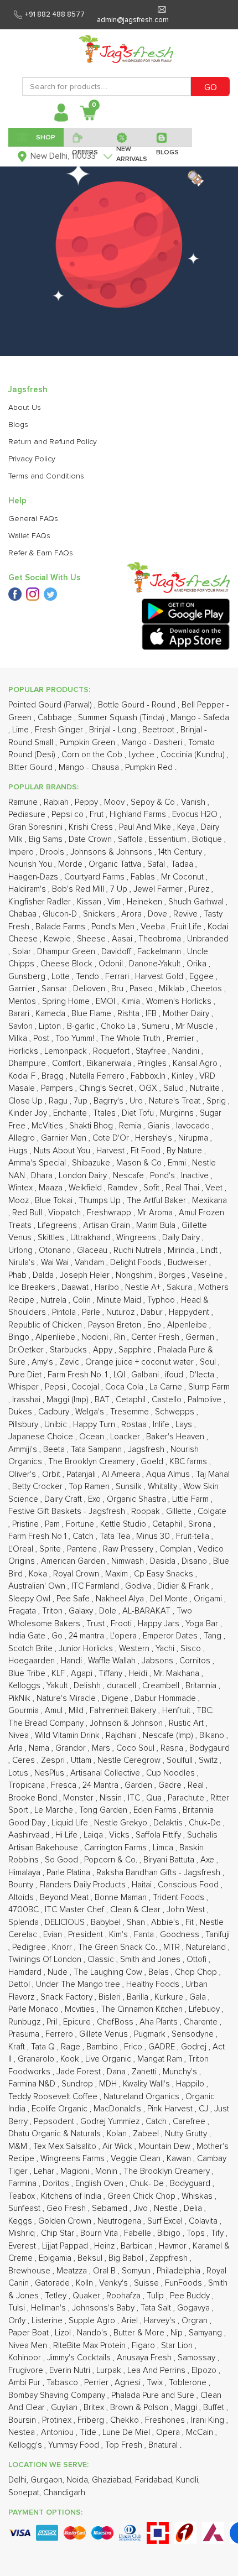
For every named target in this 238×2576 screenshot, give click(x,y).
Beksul (91, 2258)
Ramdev (124, 1188)
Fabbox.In (149, 1076)
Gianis (160, 1126)
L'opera (125, 1636)
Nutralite (206, 1088)
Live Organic (109, 2059)
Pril (53, 2022)
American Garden (74, 1561)
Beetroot (159, 730)
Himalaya (25, 1873)
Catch (84, 1536)
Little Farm (192, 1499)
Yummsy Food (75, 2445)
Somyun (137, 2271)
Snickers (100, 914)
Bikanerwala (110, 1063)
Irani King (209, 2420)
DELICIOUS (66, 1922)
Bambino (103, 2047)
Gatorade (53, 2283)
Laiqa (94, 1835)
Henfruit (177, 1711)
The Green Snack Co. (119, 1947)
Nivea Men (29, 2346)
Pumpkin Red (150, 767)
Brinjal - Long (114, 730)
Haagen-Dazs (34, 877)
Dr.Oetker (27, 1350)
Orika (198, 964)
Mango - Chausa (90, 767)
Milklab (173, 989)
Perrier (97, 2383)
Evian (54, 1935)
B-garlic (82, 1026)
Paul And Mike (146, 827)
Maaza (52, 1188)
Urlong (22, 1250)
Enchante (71, 1113)
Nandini (187, 1051)
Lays (185, 1425)
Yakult (58, 1686)
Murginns (178, 1113)
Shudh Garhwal (197, 902)
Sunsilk (130, 1487)
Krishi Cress (92, 827)
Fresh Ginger (60, 730)
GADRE (163, 2047)
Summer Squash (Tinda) (122, 718)
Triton (53, 1611)
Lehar (45, 2171)
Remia (131, 1126)
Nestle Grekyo (122, 1823)
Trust (97, 1624)
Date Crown (91, 839)
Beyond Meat (65, 1898)
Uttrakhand (91, 1238)
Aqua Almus (169, 1474)
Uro (137, 1101)
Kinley (183, 1076)
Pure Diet (26, 1375)
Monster (79, 1798)
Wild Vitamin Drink (68, 1735)
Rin (121, 1337)
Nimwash (129, 1561)
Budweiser (188, 1263)
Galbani (146, 1375)
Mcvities (81, 2009)
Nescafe (130, 1176)
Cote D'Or (112, 1138)
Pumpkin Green (88, 743)
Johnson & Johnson (127, 1723)
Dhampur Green (67, 952)
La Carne (167, 1387)
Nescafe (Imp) (169, 1735)
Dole (109, 1611)
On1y (18, 2321)
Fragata (23, 1611)
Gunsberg (28, 977)
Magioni (76, 2171)
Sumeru (157, 1026)
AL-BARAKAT (148, 1611)
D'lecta (203, 1375)
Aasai (123, 939)
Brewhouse (30, 2271)
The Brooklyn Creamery (92, 1462)
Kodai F (23, 1076)
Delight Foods (137, 1263)
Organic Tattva (116, 864)
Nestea (23, 2432)
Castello (168, 1400)
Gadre (171, 1785)
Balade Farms (61, 927)
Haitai (143, 1885)
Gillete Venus (105, 2034)
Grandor (72, 1748)
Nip (178, 2333)
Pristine (27, 1524)
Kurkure (170, 1997)
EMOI (107, 1001)
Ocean (93, 1437)
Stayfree (152, 1051)
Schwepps (176, 1412)
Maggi (187, 2408)
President (87, 1935)
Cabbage (56, 718)
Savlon (22, 1026)
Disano (195, 1561)
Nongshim (135, 1275)
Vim (115, 902)
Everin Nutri (71, 2371)
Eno (155, 1325)
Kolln (86, 2283)
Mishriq (23, 2233)
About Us (25, 408)
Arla (17, 1748)
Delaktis (169, 1823)
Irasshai (27, 1400)
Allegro (23, 1138)
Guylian (65, 2408)
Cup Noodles (172, 1773)
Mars (102, 1748)
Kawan (180, 2159)
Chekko (126, 2420)
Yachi (166, 1649)
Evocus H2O (196, 815)
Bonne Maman (122, 1898)
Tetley (57, 2296)
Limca (164, 1848)
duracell (123, 1686)
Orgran (196, 2321)
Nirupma (194, 1138)
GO (211, 87)
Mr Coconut (183, 877)
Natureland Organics (143, 2097)
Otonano (56, 1250)
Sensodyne (194, 2034)
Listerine (48, 2321)
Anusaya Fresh (145, 2358)
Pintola (65, 1312)
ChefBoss (116, 2022)
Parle (92, 1312)
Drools (53, 852)
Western (135, 1649)
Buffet (215, 2408)
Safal (157, 864)
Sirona (201, 1524)
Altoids (22, 1898)
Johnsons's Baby (104, 2308)
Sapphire (136, 1350)
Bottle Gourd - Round (138, 705)
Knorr (63, 1947)
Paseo (142, 989)
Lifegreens (58, 1225)
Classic (102, 1960)
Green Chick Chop (143, 2196)
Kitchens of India (72, 2196)
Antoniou (58, 2432)
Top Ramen (90, 1487)
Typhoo (162, 1300)
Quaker (87, 2296)
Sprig (217, 1101)
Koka (39, 1574)
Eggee (203, 977)
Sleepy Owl (30, 1599)
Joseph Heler (86, 1275)
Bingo (20, 1337)
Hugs (19, 1151)
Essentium (169, 839)
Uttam (82, 1760)
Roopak (147, 1511)
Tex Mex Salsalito (66, 2146)
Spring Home (67, 1001)
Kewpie (58, 939)
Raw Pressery (129, 1549)
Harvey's (161, 2321)
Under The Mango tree (79, 1984)
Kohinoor (26, 2358)
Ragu (59, 1101)
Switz (209, 1760)
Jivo (142, 2208)
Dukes (21, 1412)
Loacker (126, 1437)
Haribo (108, 1287)
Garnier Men (65, 1138)
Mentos (23, 1001)
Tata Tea (116, 1536)
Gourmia (25, 1711)
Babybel (107, 1922)
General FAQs (33, 519)
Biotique (208, 839)
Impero (22, 852)
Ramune (24, 802)
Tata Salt (157, 2308)
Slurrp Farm (209, 1387)
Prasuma (25, 2034)
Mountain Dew (165, 2146)
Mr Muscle (196, 1026)
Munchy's (181, 2072)
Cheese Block (68, 964)
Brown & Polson (140, 2408)
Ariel (131, 2321)
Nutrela (55, 1300)
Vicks (120, 1835)
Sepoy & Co (154, 802)
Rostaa (135, 1425)
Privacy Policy (32, 459)
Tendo (89, 977)
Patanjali (82, 1474)
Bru (118, 989)
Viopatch (66, 1213)
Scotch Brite (32, 1649)
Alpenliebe (56, 1337)
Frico (134, 2047)
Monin (107, 2171)
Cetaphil (132, 1400)
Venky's (115, 2283)
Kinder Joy (29, 1113)
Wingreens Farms (74, 2159)
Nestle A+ (144, 1287)
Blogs (18, 425)
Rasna (173, 1748)
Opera (169, 2432)
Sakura (180, 1287)
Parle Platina (69, 1873)
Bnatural (164, 2445)
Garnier (23, 989)
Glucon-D (61, 914)
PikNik (20, 1698)
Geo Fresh (67, 2208)
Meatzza (73, 2271)
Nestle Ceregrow (130, 1760)
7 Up (120, 889)
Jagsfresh (147, 1450)
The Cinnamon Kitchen (143, 2009)
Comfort (68, 1063)
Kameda (51, 1014)
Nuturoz (121, 1312)
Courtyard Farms (95, 877)
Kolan (118, 2134)
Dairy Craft (64, 1499)
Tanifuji (218, 1935)
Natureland (207, 1947)
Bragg (54, 1076)
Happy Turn (95, 1425)
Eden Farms (156, 1810)
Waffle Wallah (113, 1661)
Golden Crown (66, 2221)
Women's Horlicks (180, 1001)
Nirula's (23, 1263)
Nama (40, 1748)
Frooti (122, 1624)
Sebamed (111, 2208)
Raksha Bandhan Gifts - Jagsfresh (159, 1873)
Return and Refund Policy (53, 442)
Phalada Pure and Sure (154, 2395)
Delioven (90, 989)
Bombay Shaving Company (58, 2395)
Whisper (25, 1387)
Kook (71, 2059)
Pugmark (151, 2034)
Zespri (54, 1760)
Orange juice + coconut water (141, 1362)
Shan (137, 1922)
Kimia (132, 1001)
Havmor (174, 2246)
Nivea (20, 1735)
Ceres (25, 1760)
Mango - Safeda (200, 718)
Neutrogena (120, 2221)
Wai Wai (56, 1263)
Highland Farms (139, 815)
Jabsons (159, 1661)
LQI (120, 1375)
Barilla (139, 1997)
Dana (117, 2072)
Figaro (144, 2346)
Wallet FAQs (29, 536)
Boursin (23, 2420)
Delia (194, 2208)
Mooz (20, 1201)
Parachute (187, 1798)
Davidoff (117, 952)
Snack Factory (68, 1997)
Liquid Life (71, 1823)
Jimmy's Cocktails (80, 2358)
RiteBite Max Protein (90, 2346)
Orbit (52, 1474)
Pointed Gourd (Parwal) (51, 705)
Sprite (51, 1549)
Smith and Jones (151, 1960)
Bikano (213, 1735)
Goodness (181, 1935)
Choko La (119, 1026)
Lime (22, 730)
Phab (19, 1275)
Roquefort (112, 1051)
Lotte (62, 977)
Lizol (64, 2333)
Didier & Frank (184, 1586)
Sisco (192, 1649)
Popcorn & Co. (112, 1860)
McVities (48, 1126)
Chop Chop (197, 1972)
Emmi (178, 1163)
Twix (156, 2383)
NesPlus (50, 1773)
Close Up (27, 1101)
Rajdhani (122, 1735)
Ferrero (60, 2034)
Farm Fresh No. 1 (79, 1375)
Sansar (55, 989)
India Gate (28, 1636)
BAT (103, 1400)
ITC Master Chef (76, 1910)
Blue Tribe (28, 1674)
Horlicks (24, 1051)
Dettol (20, 1984)
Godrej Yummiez (111, 2122)
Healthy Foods (154, 1984)
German (201, 1337)
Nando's (93, 2333)
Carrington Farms (117, 1848)
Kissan (90, 902)
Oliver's (23, 1474)
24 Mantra (102, 1785)
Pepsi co (69, 815)
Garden (139, 1785)
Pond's (164, 1176)
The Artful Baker (157, 1201)
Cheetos (207, 989)
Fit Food (147, 1151)
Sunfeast (25, 2208)
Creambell (162, 1686)
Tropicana (28, 1785)
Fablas (144, 877)
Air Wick (118, 2146)
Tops (197, 2233)
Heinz (105, 2246)
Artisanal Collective (106, 1773)
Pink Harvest (171, 2109)
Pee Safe (74, 1599)
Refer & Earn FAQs (41, 553)
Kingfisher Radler (41, 902)
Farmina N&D (33, 2084)
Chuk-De (206, 1823)
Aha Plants (160, 2022)
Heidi (139, 1674)
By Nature (185, 1151)
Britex (95, 2408)
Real (197, 1785)
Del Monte (170, 1599)
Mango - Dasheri (153, 743)
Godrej (195, 2047)
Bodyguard (191, 2184)
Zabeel (147, 2134)
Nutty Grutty (187, 2134)
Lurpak (110, 2371)
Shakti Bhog (92, 1126)
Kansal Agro (196, 1063)
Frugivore (27, 2371)
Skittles (52, 1238)
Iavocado (194, 1126)
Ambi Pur (25, 2383)
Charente (202, 2022)
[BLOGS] (170, 137)
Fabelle (139, 2233)
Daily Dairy (182, 1238)
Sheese (92, 939)
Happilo (191, 2084)
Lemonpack (67, 1051)
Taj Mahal (213, 1474)
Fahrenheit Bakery (124, 1711)
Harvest (112, 1151)
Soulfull (181, 1760)
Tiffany (112, 1674)
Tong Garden (104, 1810)
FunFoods (185, 2283)
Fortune (81, 1524)
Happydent (190, 1312)
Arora (133, 914)
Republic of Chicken (46, 1325)
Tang (214, 1636)
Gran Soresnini (37, 827)
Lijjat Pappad (66, 2246)
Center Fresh (156, 1337)
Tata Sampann (97, 1450)
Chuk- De (148, 2184)
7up (82, 1101)
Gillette (180, 1511)
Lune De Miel (127, 2432)
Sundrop (78, 2084)
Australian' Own (38, 1586)
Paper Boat (30, 2333)
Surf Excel (166, 2221)
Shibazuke (92, 1163)
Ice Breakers (33, 1287)
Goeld (153, 1462)
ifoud (175, 1375)
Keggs (21, 2221)
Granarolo (37, 2059)
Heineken (146, 902)
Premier (182, 1039)
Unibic (57, 1425)
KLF (59, 1674)
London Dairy (84, 1176)
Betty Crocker (38, 1487)
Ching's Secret (107, 1088)
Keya (187, 827)
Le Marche (55, 1810)
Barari (20, 1014)
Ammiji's (24, 1450)
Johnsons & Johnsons (112, 852)
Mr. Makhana (177, 1674)
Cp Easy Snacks (165, 1574)
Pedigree (30, 1947)
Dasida (164, 1561)
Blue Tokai (55, 1201)
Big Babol (127, 2258)
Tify (218, 2233)
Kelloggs (25, 1686)
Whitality (164, 1487)
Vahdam (90, 1263)
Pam (53, 1524)
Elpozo (205, 2371)
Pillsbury (24, 1425)
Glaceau (93, 1250)
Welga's (91, 1412)
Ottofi (198, 1960)
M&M (19, 2146)
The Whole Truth (131, 1039)
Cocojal (86, 1387)
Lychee (143, 755)
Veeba (154, 927)
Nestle (167, 2208)
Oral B (105, 2271)
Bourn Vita (100, 2233)
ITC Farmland (96, 1586)
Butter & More (140, 2333)
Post (42, 1039)
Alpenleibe (188, 1325)
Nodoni (96, 1337)
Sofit (152, 1188)
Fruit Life (187, 927)
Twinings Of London (46, 1960)
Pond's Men (114, 927)
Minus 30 (154, 1536)
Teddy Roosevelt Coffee (54, 2097)
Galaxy (82, 1611)
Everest (23, 2246)
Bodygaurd (209, 1748)
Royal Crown (77, 1574)
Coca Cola (125, 1387)
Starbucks (69, 1350)
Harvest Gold (160, 977)
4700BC (25, 1910)
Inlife (162, 1425)
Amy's (43, 1362)
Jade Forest (80, 2072)
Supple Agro (93, 2321)
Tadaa (183, 864)
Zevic (70, 1362)
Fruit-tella (194, 1536)
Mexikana (209, 1201)
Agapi (83, 1674)
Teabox (23, 2196)
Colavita (204, 2221)
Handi (73, 1661)
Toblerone (189, 2383)
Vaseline (208, 1275)
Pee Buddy (191, 2296)
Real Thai (183, 1188)
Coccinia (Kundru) (194, 755)
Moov (115, 802)
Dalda (44, 1275)
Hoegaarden (33, 1661)
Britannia (202, 1686)
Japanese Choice (42, 1437)
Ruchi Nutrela (139, 1250)
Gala (199, 1997)
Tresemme (131, 1412)
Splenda (25, 1922)
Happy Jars (160, 1624)
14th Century (181, 852)
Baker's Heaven (176, 1437)
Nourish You (31, 864)
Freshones (166, 2420)
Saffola (131, 839)
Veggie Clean (137, 2159)
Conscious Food (189, 1885)
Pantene (83, 1549)
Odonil (112, 964)
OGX (149, 1088)
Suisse (148, 2283)
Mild (77, 1711)
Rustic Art (187, 1723)
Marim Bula (157, 1225)
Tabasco (63, 2383)
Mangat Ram (161, 2059)
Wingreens (137, 1238)
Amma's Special (38, 1163)
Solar (23, 952)
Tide (89, 2432)
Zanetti (145, 2072)
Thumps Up (101, 1201)
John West (187, 1910)
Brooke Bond (34, 1798)
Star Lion (178, 2346)
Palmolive (206, 1400)
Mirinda (182, 1250)
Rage (72, 2047)
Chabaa (24, 914)
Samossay (198, 2358)
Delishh (88, 1686)
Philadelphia (180, 2271)
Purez (200, 889)
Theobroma (161, 939)
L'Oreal (22, 1549)
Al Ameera (122, 1474)
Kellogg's (26, 2445)
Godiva (139, 1586)
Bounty (22, 1885)
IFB (152, 1014)
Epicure (78, 2022)
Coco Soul (136, 1748)
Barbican (138, 2246)
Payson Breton (116, 1325)
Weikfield (86, 1188)
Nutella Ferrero (98, 1076)
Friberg (92, 2420)
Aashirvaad (30, 1835)
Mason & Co (140, 1163)
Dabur (153, 1312)
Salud (175, 1088)
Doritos (57, 2184)
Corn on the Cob (93, 755)
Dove (159, 914)
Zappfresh (170, 2258)
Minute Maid (120, 1300)
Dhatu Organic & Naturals (56, 2134)
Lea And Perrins (157, 2371)
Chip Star (59, 2233)
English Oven (100, 2184)
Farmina (24, 2184)
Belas (160, 1972)
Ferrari (118, 977)
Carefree (190, 2122)
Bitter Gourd (32, 767)
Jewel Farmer (159, 889)
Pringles (153, 1063)
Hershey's (155, 1138)
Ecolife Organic (61, 2109)
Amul (55, 1711)
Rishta (130, 1014)
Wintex (22, 1188)
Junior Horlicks (87, 1649)
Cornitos (196, 1661)
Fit (191, 1922)
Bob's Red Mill (79, 889)
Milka (19, 1039)
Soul (209, 1362)
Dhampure (28, 1063)
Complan (177, 1549)
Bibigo (170, 2233)
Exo (95, 1499)
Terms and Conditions (46, 476)
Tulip (156, 2296)
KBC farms (189, 1462)
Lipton (51, 1026)
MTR (173, 1947)
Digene (116, 1698)
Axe (208, 1860)
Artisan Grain (108, 1225)
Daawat (76, 1287)
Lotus (19, 1773)
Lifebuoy (205, 2009)
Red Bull (28, 1213)
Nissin (112, 1798)
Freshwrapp (110, 1213)
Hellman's (50, 2308)
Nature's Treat (176, 1101)
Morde (71, 864)
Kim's (120, 1935)
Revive (187, 914)
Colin (83, 1300)
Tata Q (44, 2047)
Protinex (58, 2420)
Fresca (65, 1785)
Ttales (105, 1113)
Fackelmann (160, 952)
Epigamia (56, 2258)
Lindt (210, 1250)
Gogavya (195, 2308)
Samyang (206, 2333)
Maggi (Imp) (69, 1400)
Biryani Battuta (170, 1860)
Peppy (87, 802)
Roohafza (125, 2296)
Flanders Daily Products (84, 1885)
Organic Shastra (138, 1499)
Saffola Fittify (159, 1835)
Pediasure (28, 815)
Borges (173, 1275)
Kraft (18, 2047)
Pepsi (56, 1387)
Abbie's (166, 1922)
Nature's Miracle (67, 1698)
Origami (209, 1599)
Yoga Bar (203, 1624)
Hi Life (68, 1835)
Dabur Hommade (166, 1698)
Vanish (194, 802)
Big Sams (47, 839)
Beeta (55, 1450)
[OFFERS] (86, 137)
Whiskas (198, 2196)
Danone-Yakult (156, 964)
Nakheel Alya (121, 1599)
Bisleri (111, 1997)
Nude (59, 1972)
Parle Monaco (35, 2009)
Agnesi (129, 2383)
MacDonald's (118, 2109)
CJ (205, 2109)
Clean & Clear (136, 1910)
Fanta (145, 1935)
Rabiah (57, 802)
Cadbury (55, 1412)
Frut (98, 815)
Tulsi (18, 2308)
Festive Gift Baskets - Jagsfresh (68, 1511)
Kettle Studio (124, 1524)
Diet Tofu (139, 1113)
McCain (201, 2432)
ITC (135, 1798)
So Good (63, 1860)
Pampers (58, 1088)
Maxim (118, 1574)
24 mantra (87, 1636)
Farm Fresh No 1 (38, 1536)
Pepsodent (55, 2122)
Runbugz (25, 2022)
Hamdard (26, 1972)
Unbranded (208, 939)
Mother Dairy (187, 1014)
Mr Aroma (156, 1213)
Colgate (212, 1511)
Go (58, 1636)
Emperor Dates (171, 1636)
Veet (215, 1188)
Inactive (196, 1176)
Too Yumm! (76, 1039)
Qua (155, 1798)
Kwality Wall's (148, 2084)
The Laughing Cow (109, 1972)
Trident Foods (180, 1898)
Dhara (43, 1176)
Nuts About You (63, 1151)
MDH (109, 2084)
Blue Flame (92, 1014)
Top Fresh (125, 2445)
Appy (104, 1350)
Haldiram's (28, 889)
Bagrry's (110, 1101)
